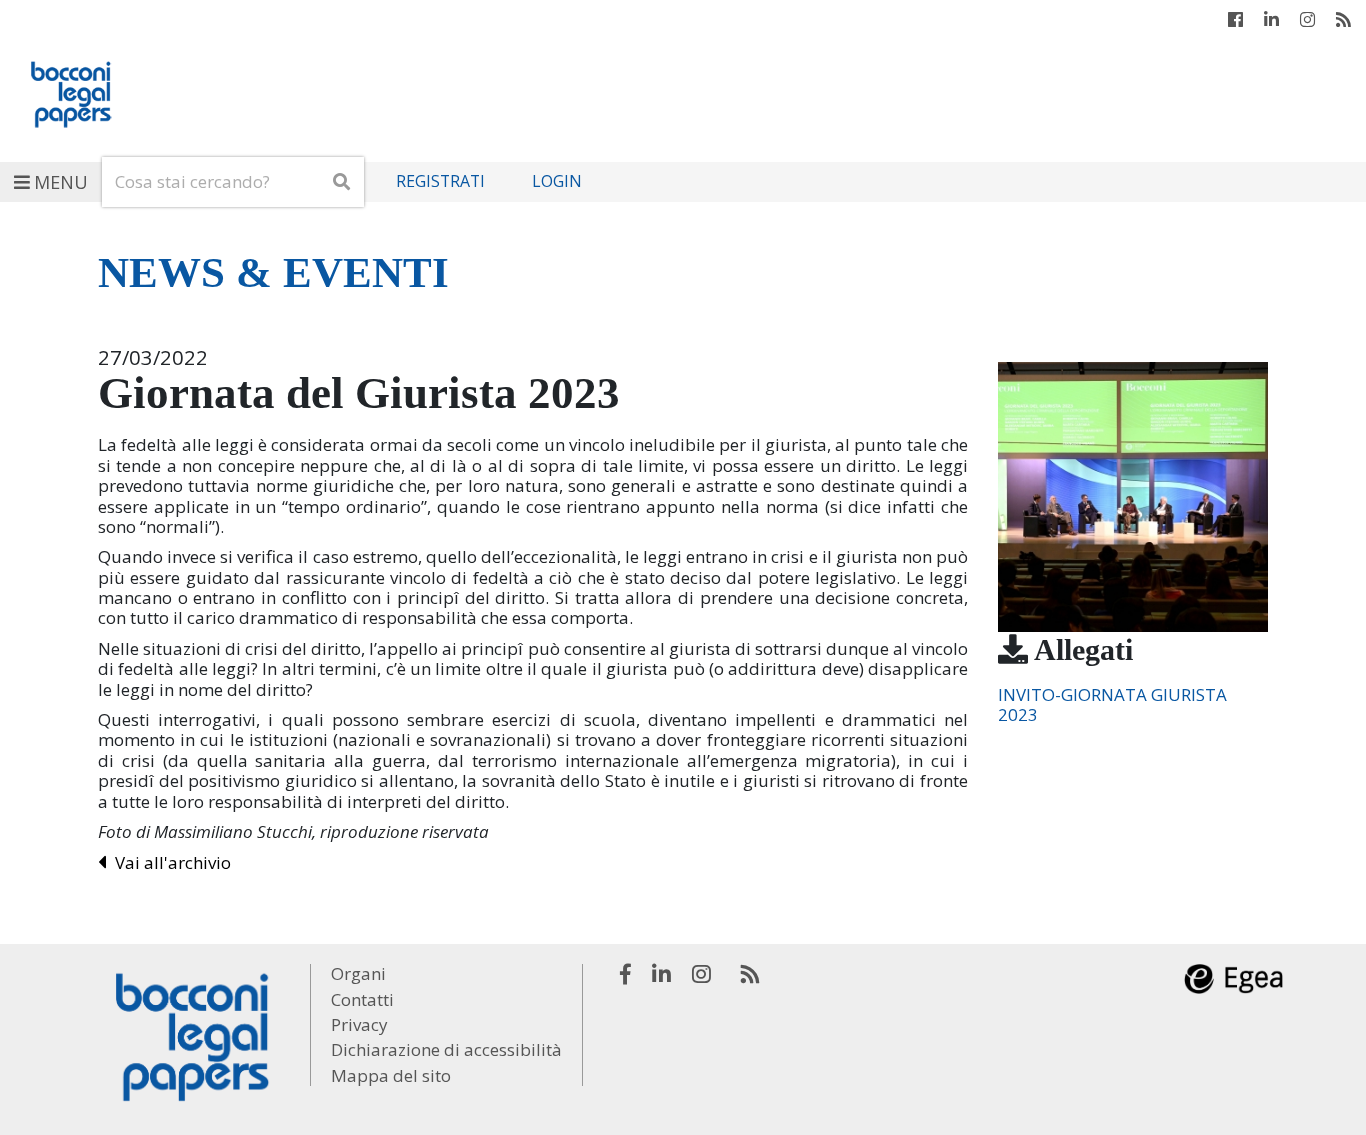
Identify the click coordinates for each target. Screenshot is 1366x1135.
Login (557, 182)
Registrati (440, 182)
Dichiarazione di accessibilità (446, 1049)
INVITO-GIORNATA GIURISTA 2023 (1112, 704)
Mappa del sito (391, 1075)
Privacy (359, 1024)
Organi (358, 973)
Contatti (362, 999)
